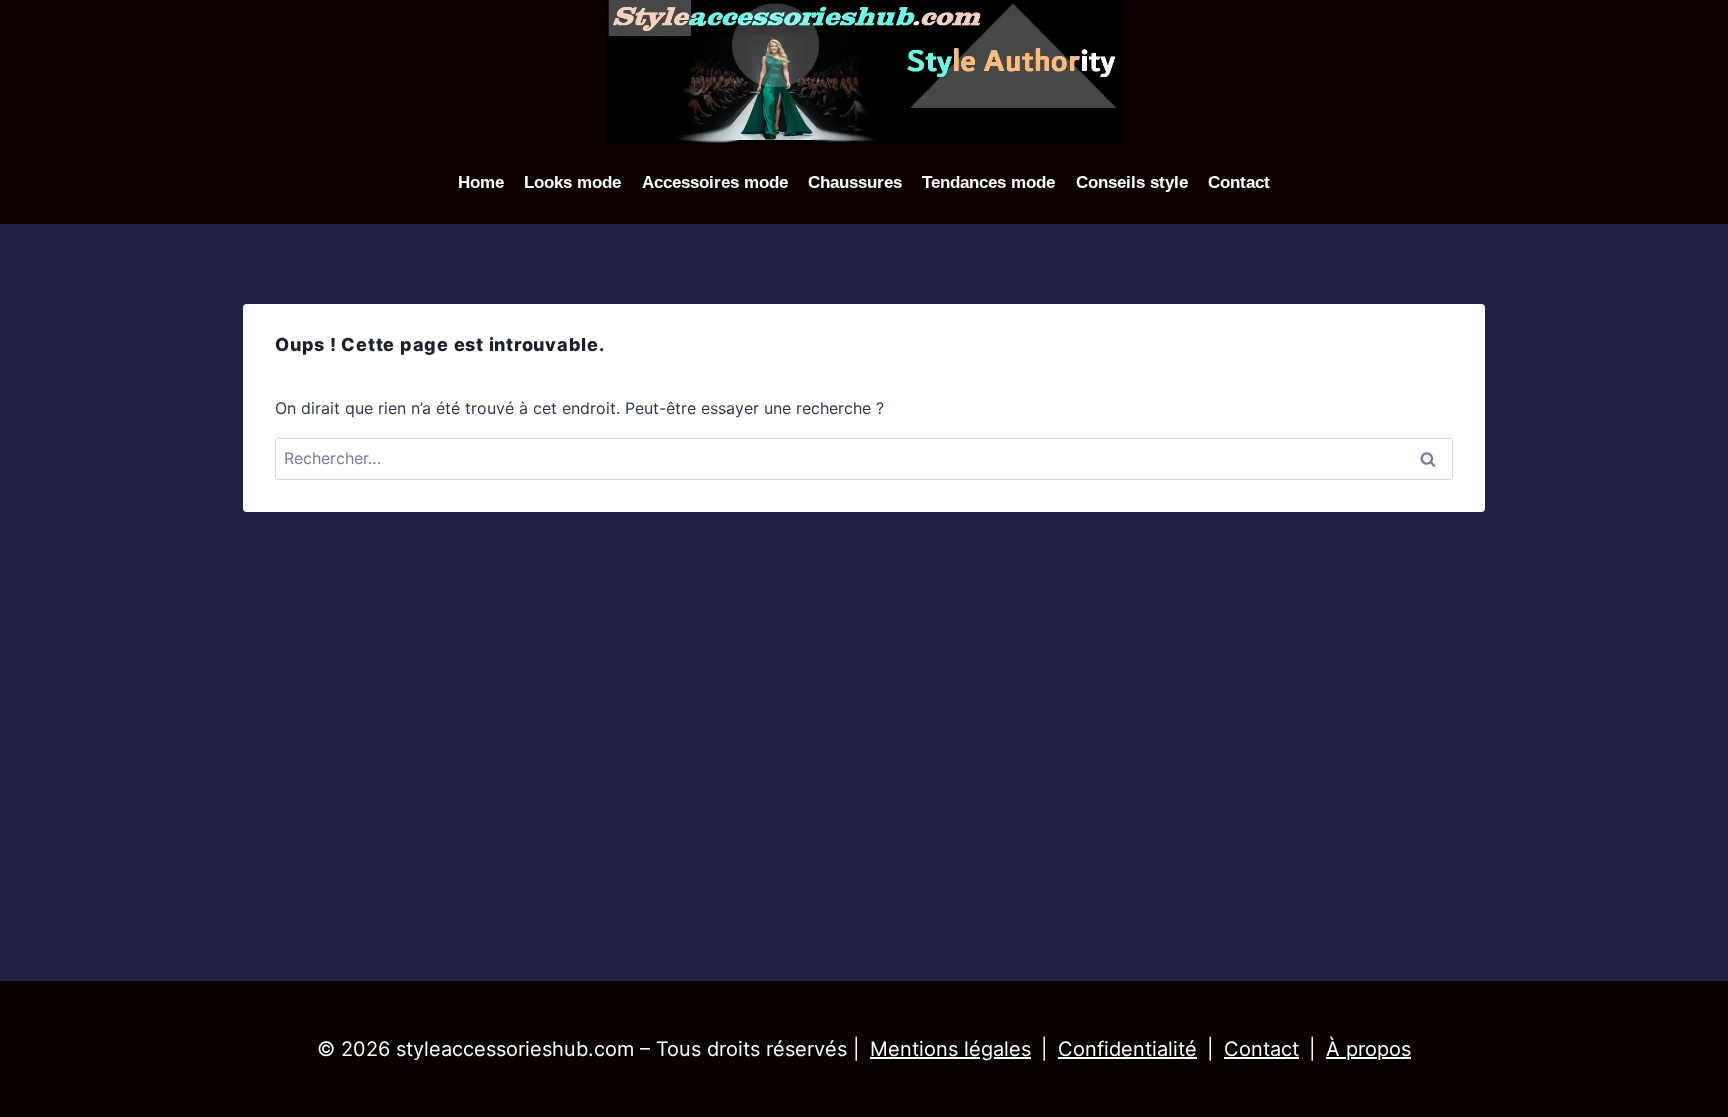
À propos (1368, 1049)
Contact (1239, 182)
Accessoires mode (715, 182)
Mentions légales (950, 1049)
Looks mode (572, 182)
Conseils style (1132, 182)
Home (481, 182)
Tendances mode (988, 182)
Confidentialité (1127, 1049)
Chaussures (855, 182)
